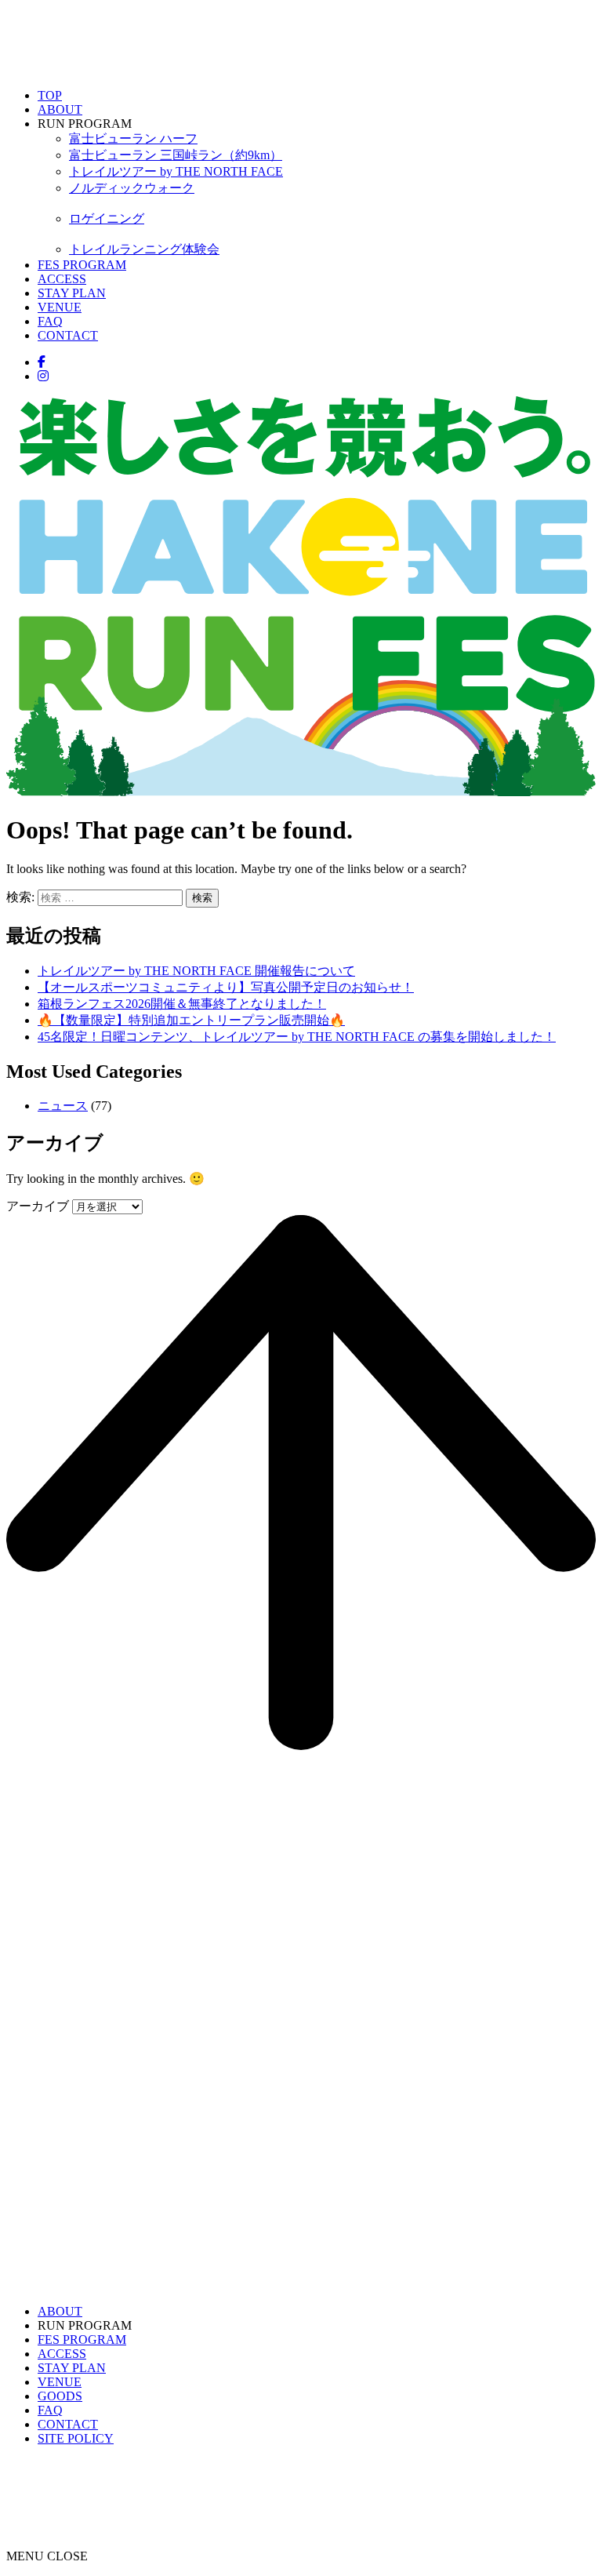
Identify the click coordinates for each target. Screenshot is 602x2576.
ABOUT (60, 109)
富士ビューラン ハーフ (133, 138)
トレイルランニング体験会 (144, 249)
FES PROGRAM (82, 265)
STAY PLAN (72, 293)
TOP (50, 95)
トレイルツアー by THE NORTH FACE (176, 171)
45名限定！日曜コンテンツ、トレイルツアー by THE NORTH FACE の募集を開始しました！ (297, 1037)
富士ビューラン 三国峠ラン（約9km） (176, 155)
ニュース (63, 1106)
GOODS (60, 2396)
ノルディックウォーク (132, 188)
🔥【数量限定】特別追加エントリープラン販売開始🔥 (191, 1020)
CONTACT (68, 335)
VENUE (60, 307)
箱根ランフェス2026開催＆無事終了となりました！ (182, 1004)
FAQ (50, 321)
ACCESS (62, 279)
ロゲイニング (107, 218)
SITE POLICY (76, 2438)
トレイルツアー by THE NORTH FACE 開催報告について (196, 971)
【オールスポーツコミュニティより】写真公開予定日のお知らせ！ (226, 987)
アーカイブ (38, 1206)
